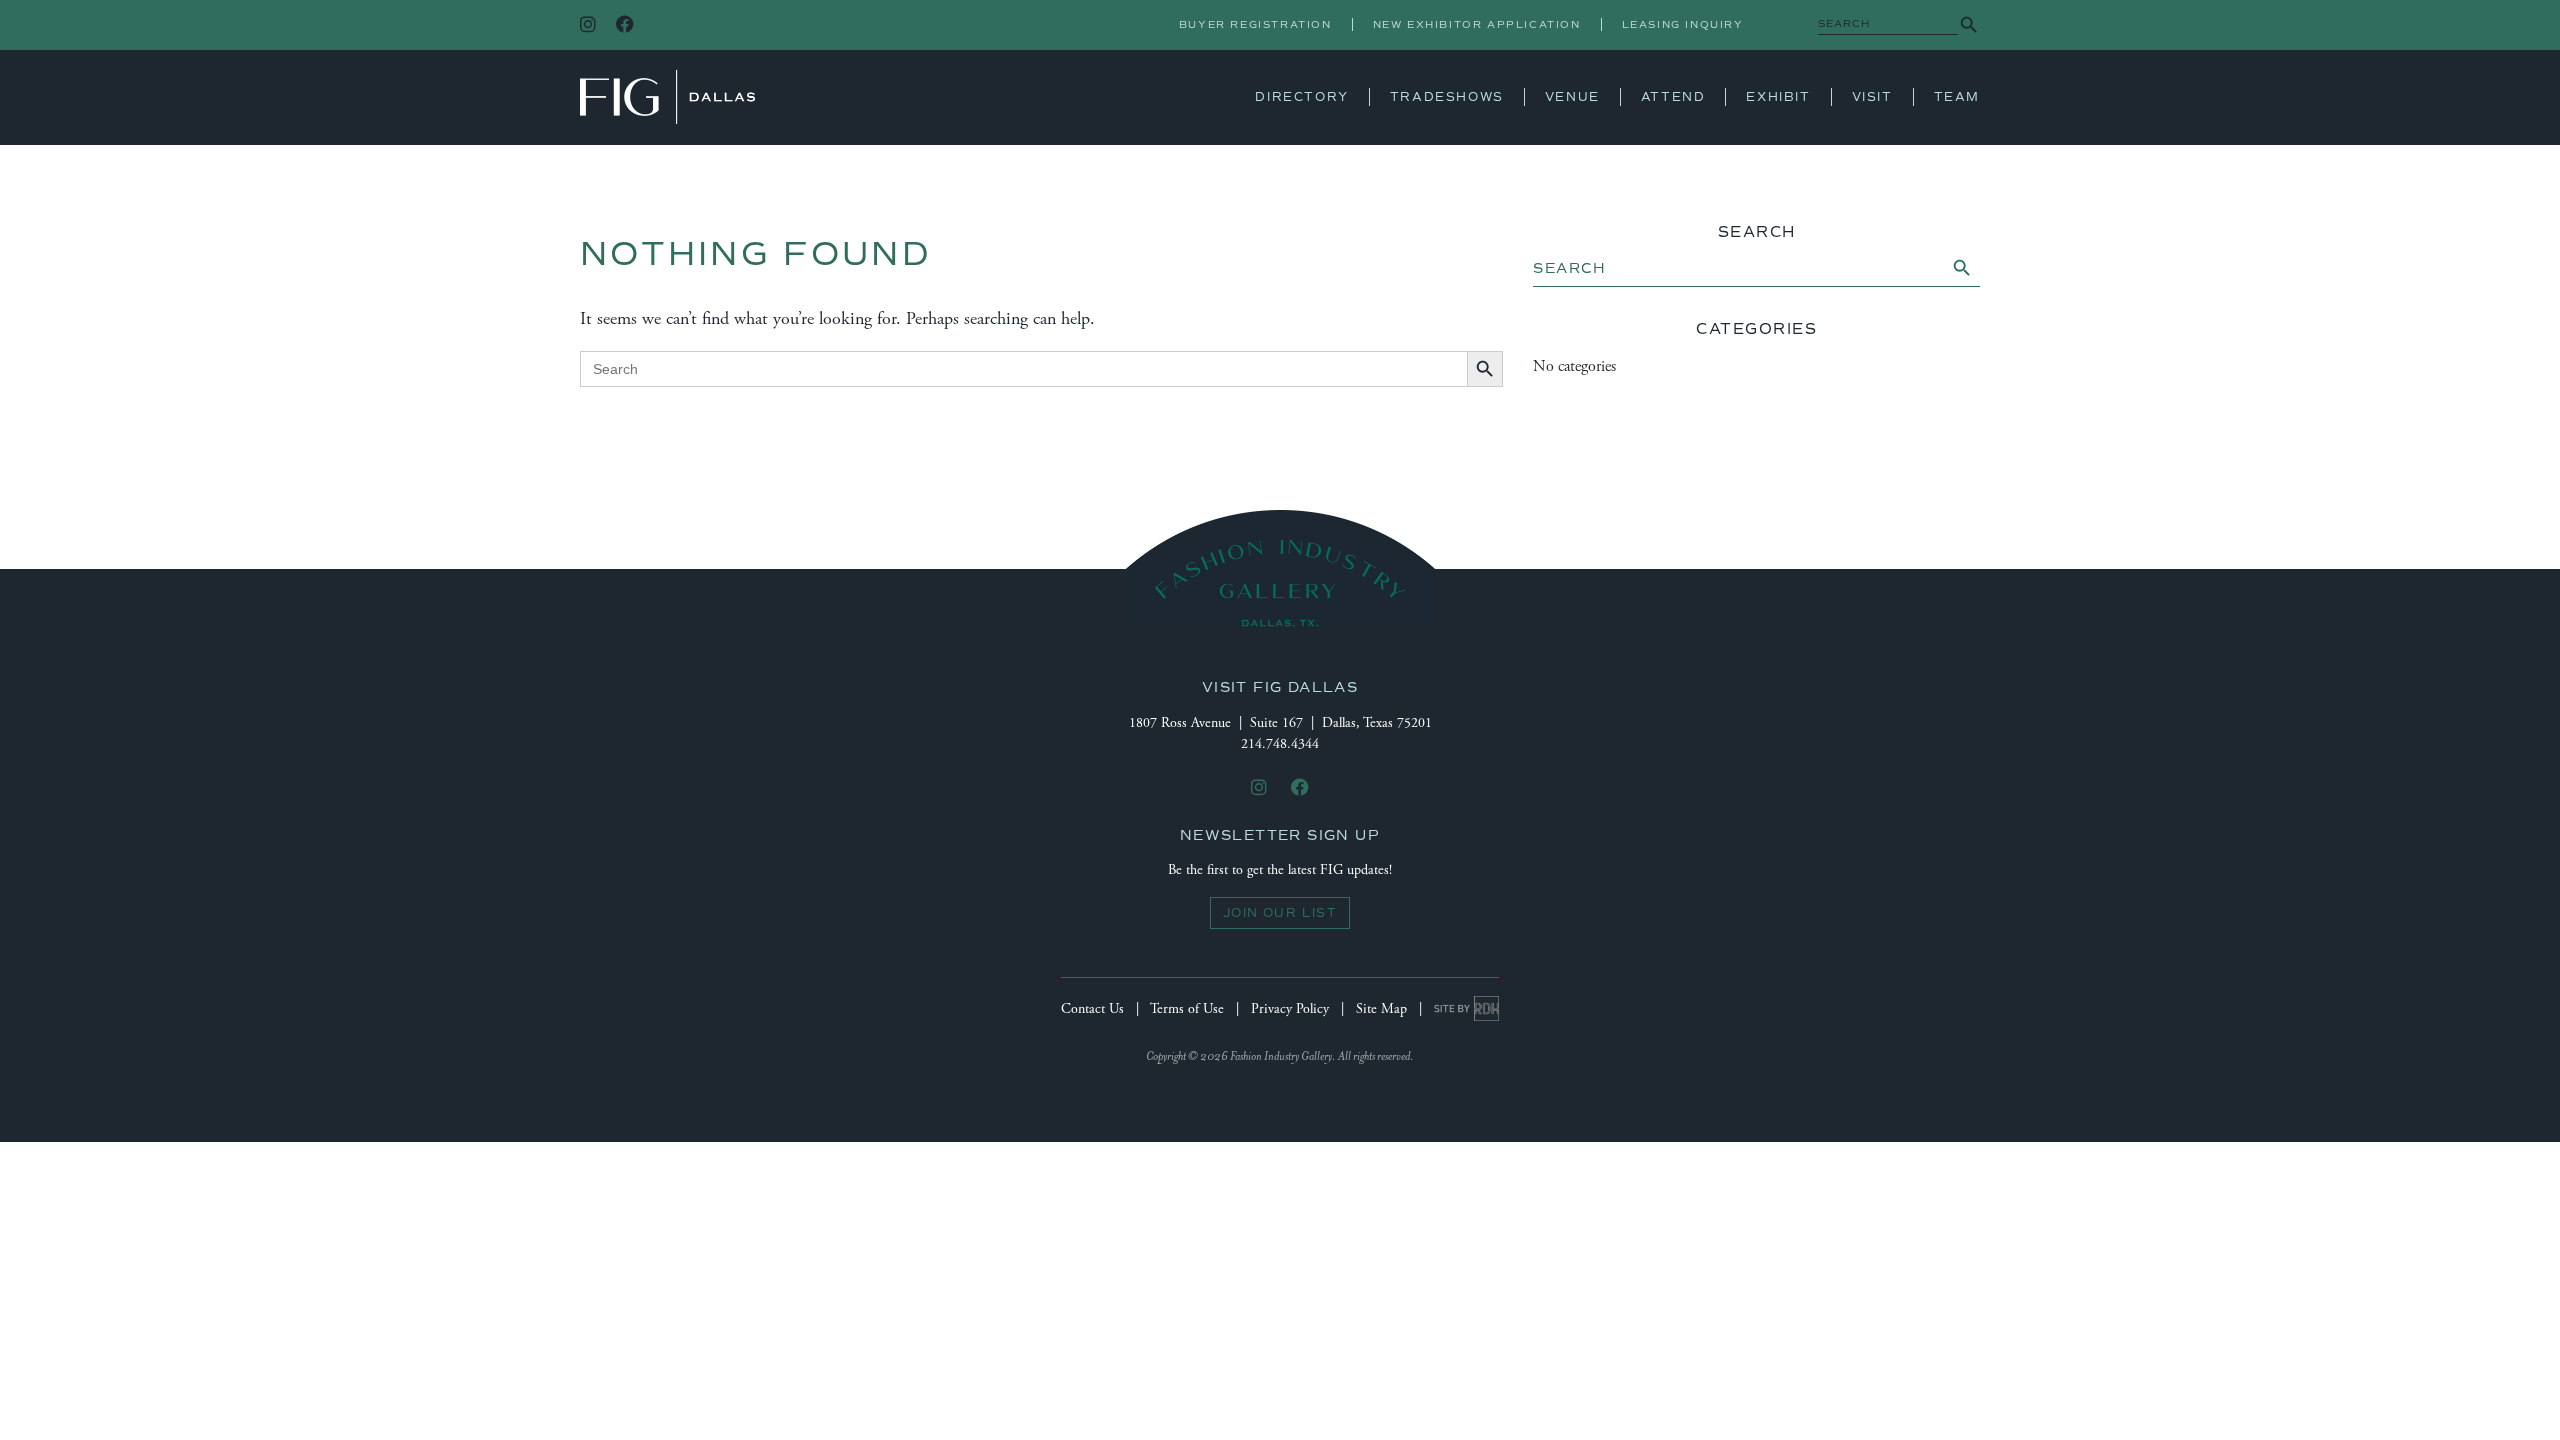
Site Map (1381, 1009)
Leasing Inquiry (1683, 24)
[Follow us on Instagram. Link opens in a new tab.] (588, 25)
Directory (1301, 97)
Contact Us (1092, 1009)
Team (1957, 97)
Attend (1673, 97)
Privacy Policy (1290, 1009)
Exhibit (1778, 97)
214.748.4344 (1280, 744)
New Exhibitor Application (1477, 24)
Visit (1872, 97)
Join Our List (1280, 913)
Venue (1572, 97)
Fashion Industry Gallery (667, 97)
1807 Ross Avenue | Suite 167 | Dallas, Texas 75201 (1280, 723)
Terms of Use (1187, 1009)
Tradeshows (1447, 97)
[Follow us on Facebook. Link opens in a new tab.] (625, 25)
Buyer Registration (1255, 24)
